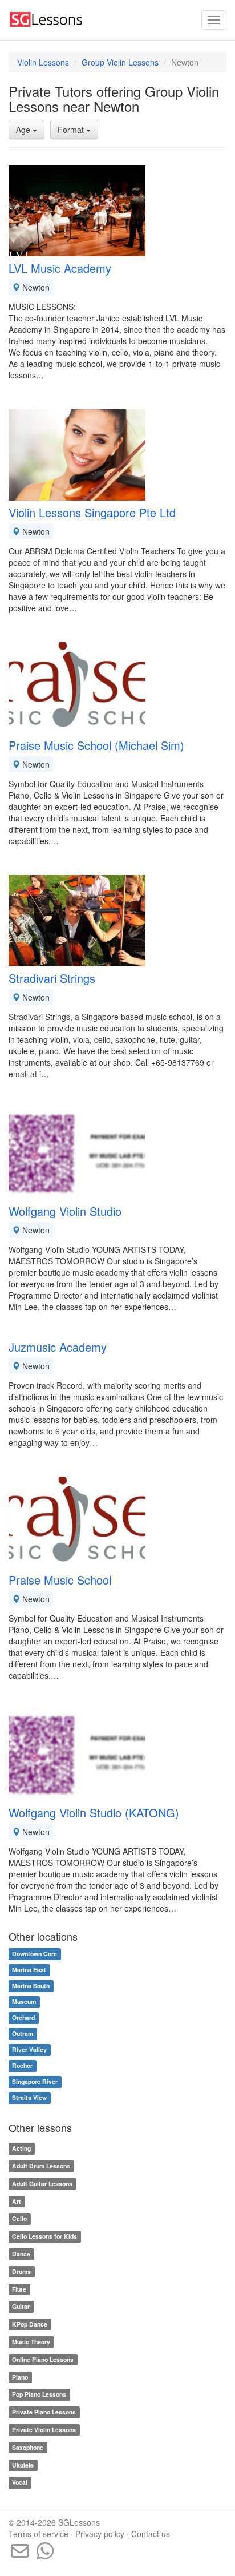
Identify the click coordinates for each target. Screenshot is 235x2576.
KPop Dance (30, 2324)
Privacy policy (100, 2534)
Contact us (151, 2534)
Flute (19, 2289)
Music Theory (31, 2342)
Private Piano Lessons (44, 2412)
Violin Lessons (43, 62)
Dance (21, 2254)
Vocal (20, 2483)
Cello (19, 2219)
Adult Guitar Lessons (42, 2184)
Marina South (31, 1986)
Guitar (21, 2307)
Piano (20, 2377)
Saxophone (28, 2447)
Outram (23, 2034)
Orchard (23, 2018)
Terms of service (39, 2534)
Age (24, 130)
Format (72, 130)
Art (17, 2201)
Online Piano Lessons (43, 2359)
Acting (21, 2148)
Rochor (22, 2066)
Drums (21, 2271)
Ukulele (23, 2465)
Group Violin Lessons (120, 62)
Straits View (29, 2098)
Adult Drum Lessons (41, 2166)
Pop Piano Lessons (39, 2395)
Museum (24, 2002)
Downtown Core (35, 1954)
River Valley (29, 2050)
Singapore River (35, 2082)
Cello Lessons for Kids (44, 2236)
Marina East (29, 1970)
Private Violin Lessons (44, 2430)
